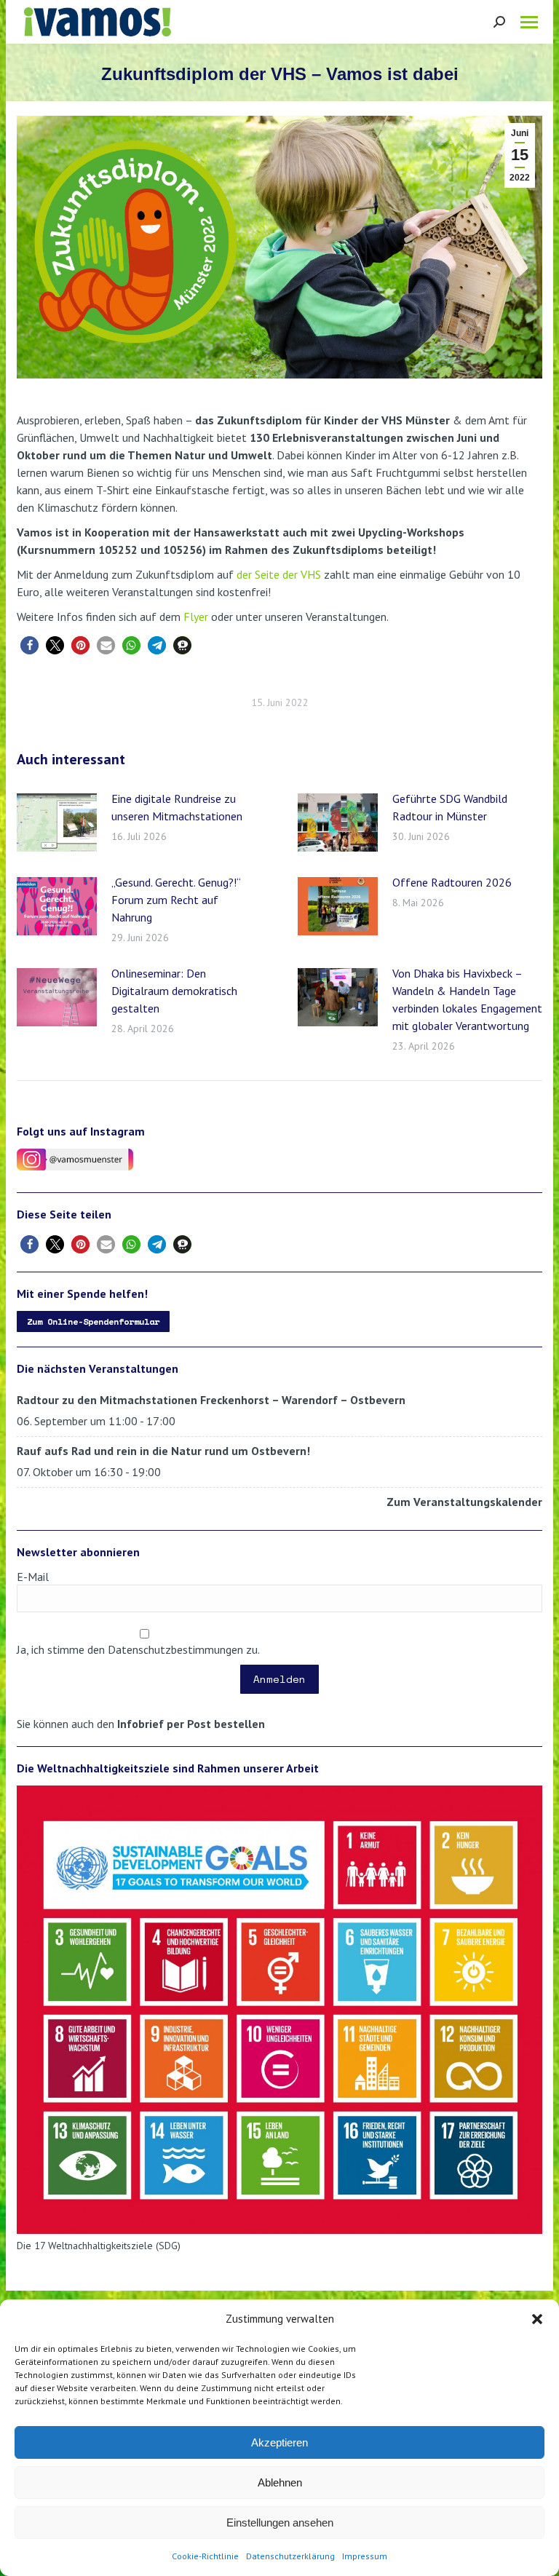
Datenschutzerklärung (290, 2556)
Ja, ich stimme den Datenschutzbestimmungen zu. (138, 1649)
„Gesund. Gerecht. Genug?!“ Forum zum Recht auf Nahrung (176, 900)
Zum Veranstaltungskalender (464, 1502)
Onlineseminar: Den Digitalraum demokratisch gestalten (174, 991)
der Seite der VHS (279, 574)
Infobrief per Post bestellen (191, 1724)
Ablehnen (280, 2482)
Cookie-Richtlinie (205, 2556)
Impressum (365, 2556)
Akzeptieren (279, 2442)
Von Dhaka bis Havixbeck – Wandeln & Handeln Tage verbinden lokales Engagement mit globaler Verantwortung (467, 999)
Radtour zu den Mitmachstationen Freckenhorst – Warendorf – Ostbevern (211, 1400)
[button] (537, 2319)
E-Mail (33, 1577)
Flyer (196, 617)
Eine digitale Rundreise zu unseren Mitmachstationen (177, 807)
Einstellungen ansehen (280, 2523)
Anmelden (279, 1679)
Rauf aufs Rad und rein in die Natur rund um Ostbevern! (163, 1451)
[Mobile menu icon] (529, 22)
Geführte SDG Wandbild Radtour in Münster (450, 807)
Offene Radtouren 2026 (452, 882)
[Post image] (57, 823)
